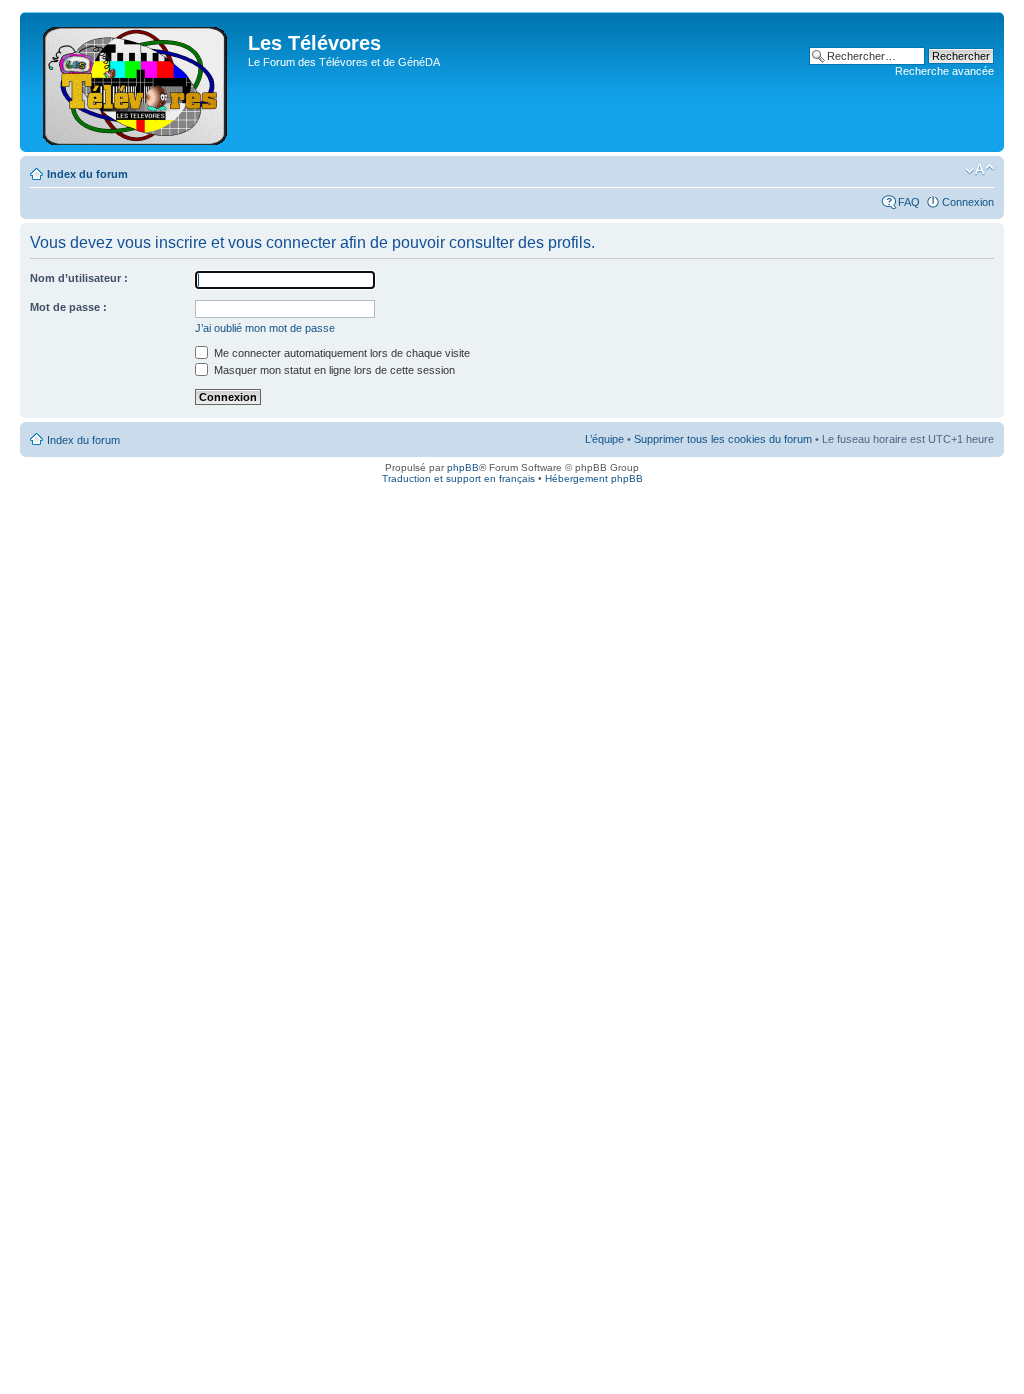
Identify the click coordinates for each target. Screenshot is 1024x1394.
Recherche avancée (944, 71)
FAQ (909, 202)
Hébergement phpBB (594, 478)
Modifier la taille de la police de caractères (979, 170)
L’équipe (604, 439)
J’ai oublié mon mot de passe (265, 328)
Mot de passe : (68, 307)
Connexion (968, 202)
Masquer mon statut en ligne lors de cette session (333, 370)
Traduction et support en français (458, 478)
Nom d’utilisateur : (79, 278)
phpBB (463, 467)
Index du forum (87, 174)
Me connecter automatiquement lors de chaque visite (340, 353)
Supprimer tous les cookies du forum (723, 439)
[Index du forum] (136, 82)
